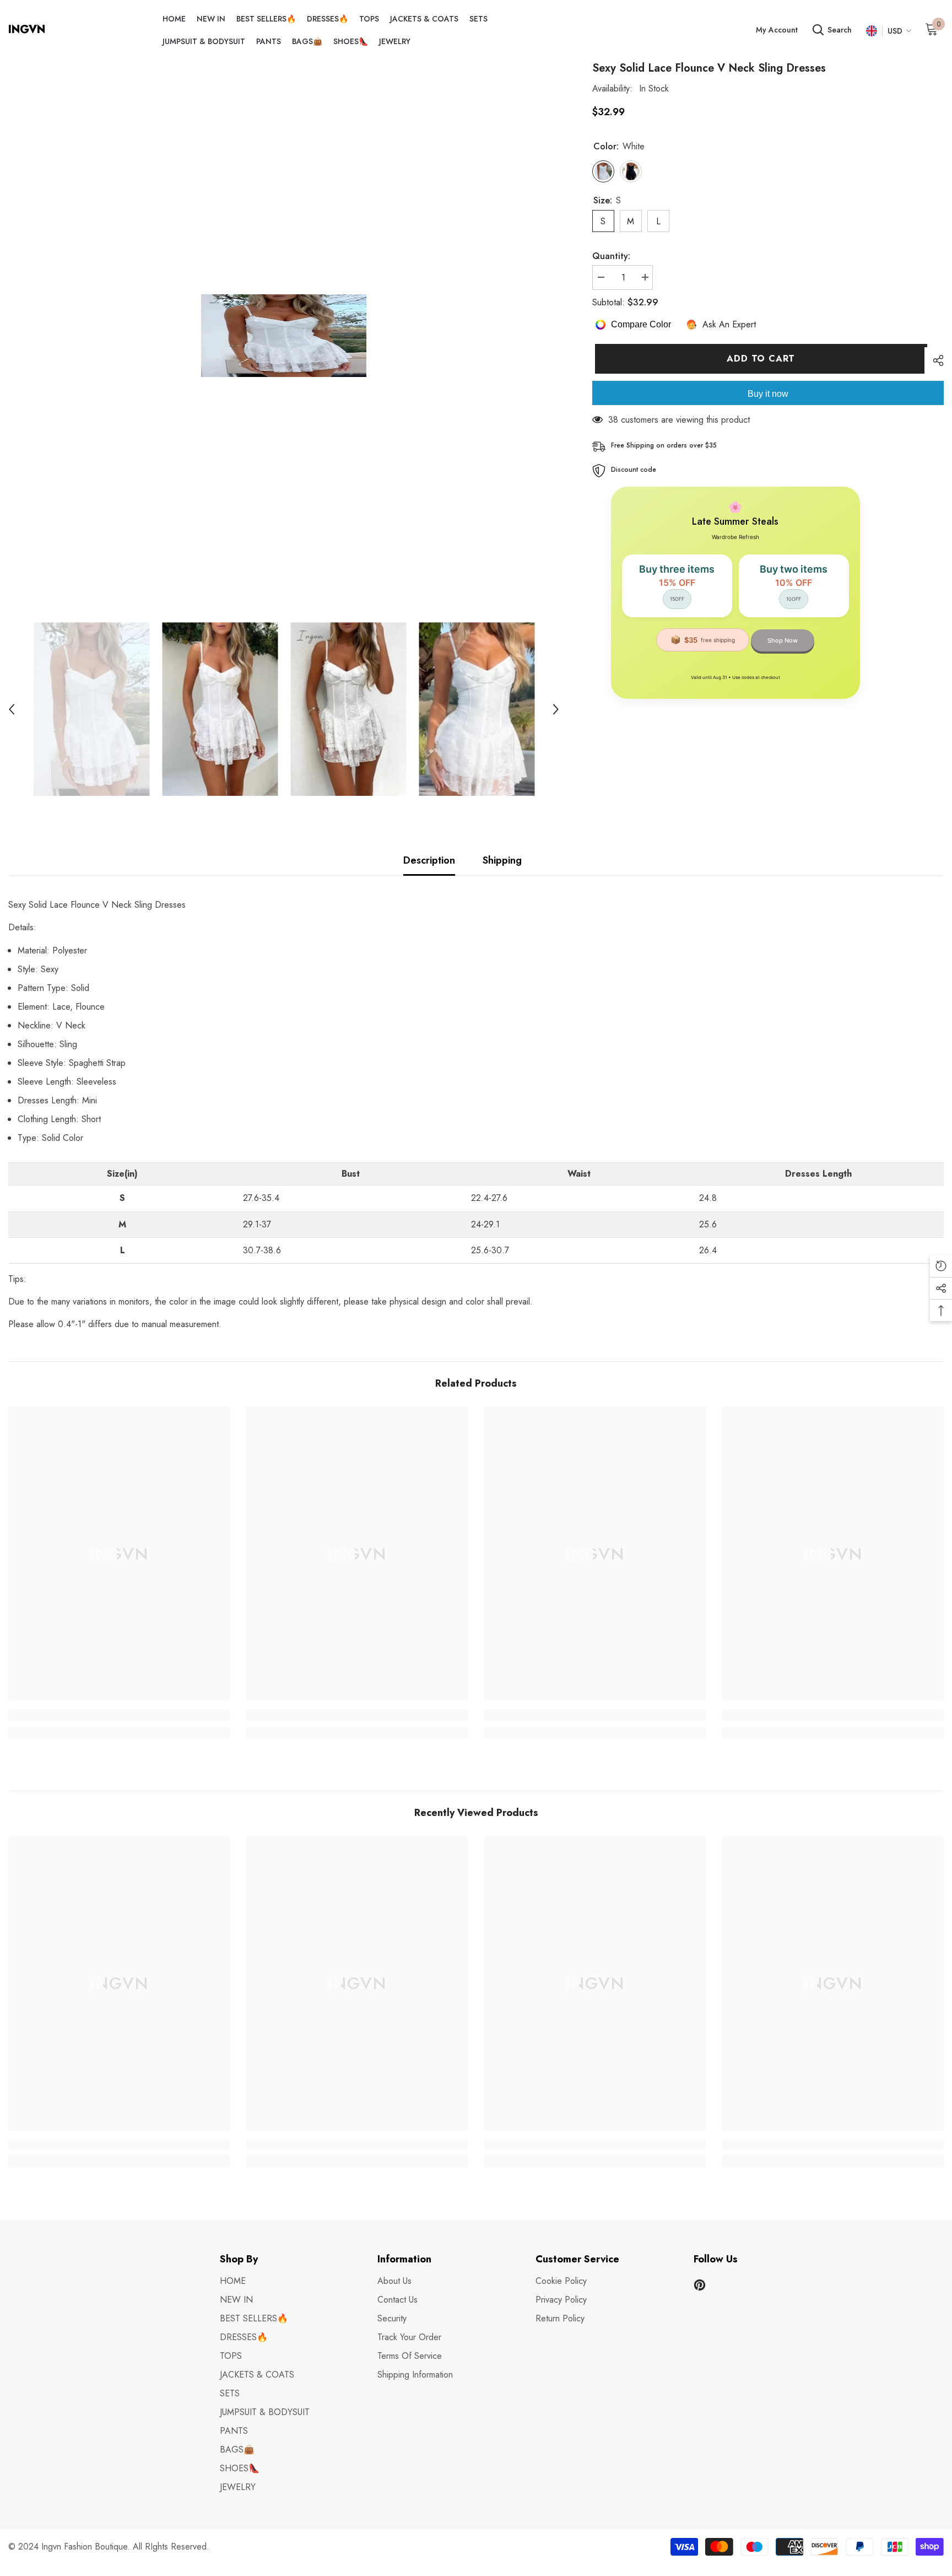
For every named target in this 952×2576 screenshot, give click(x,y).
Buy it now (768, 394)
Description (429, 860)
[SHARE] (934, 360)
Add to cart (758, 359)
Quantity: (611, 256)
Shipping (502, 860)
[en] (871, 31)
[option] (284, 336)
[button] (12, 709)
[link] (119, 1715)
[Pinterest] (700, 2285)
